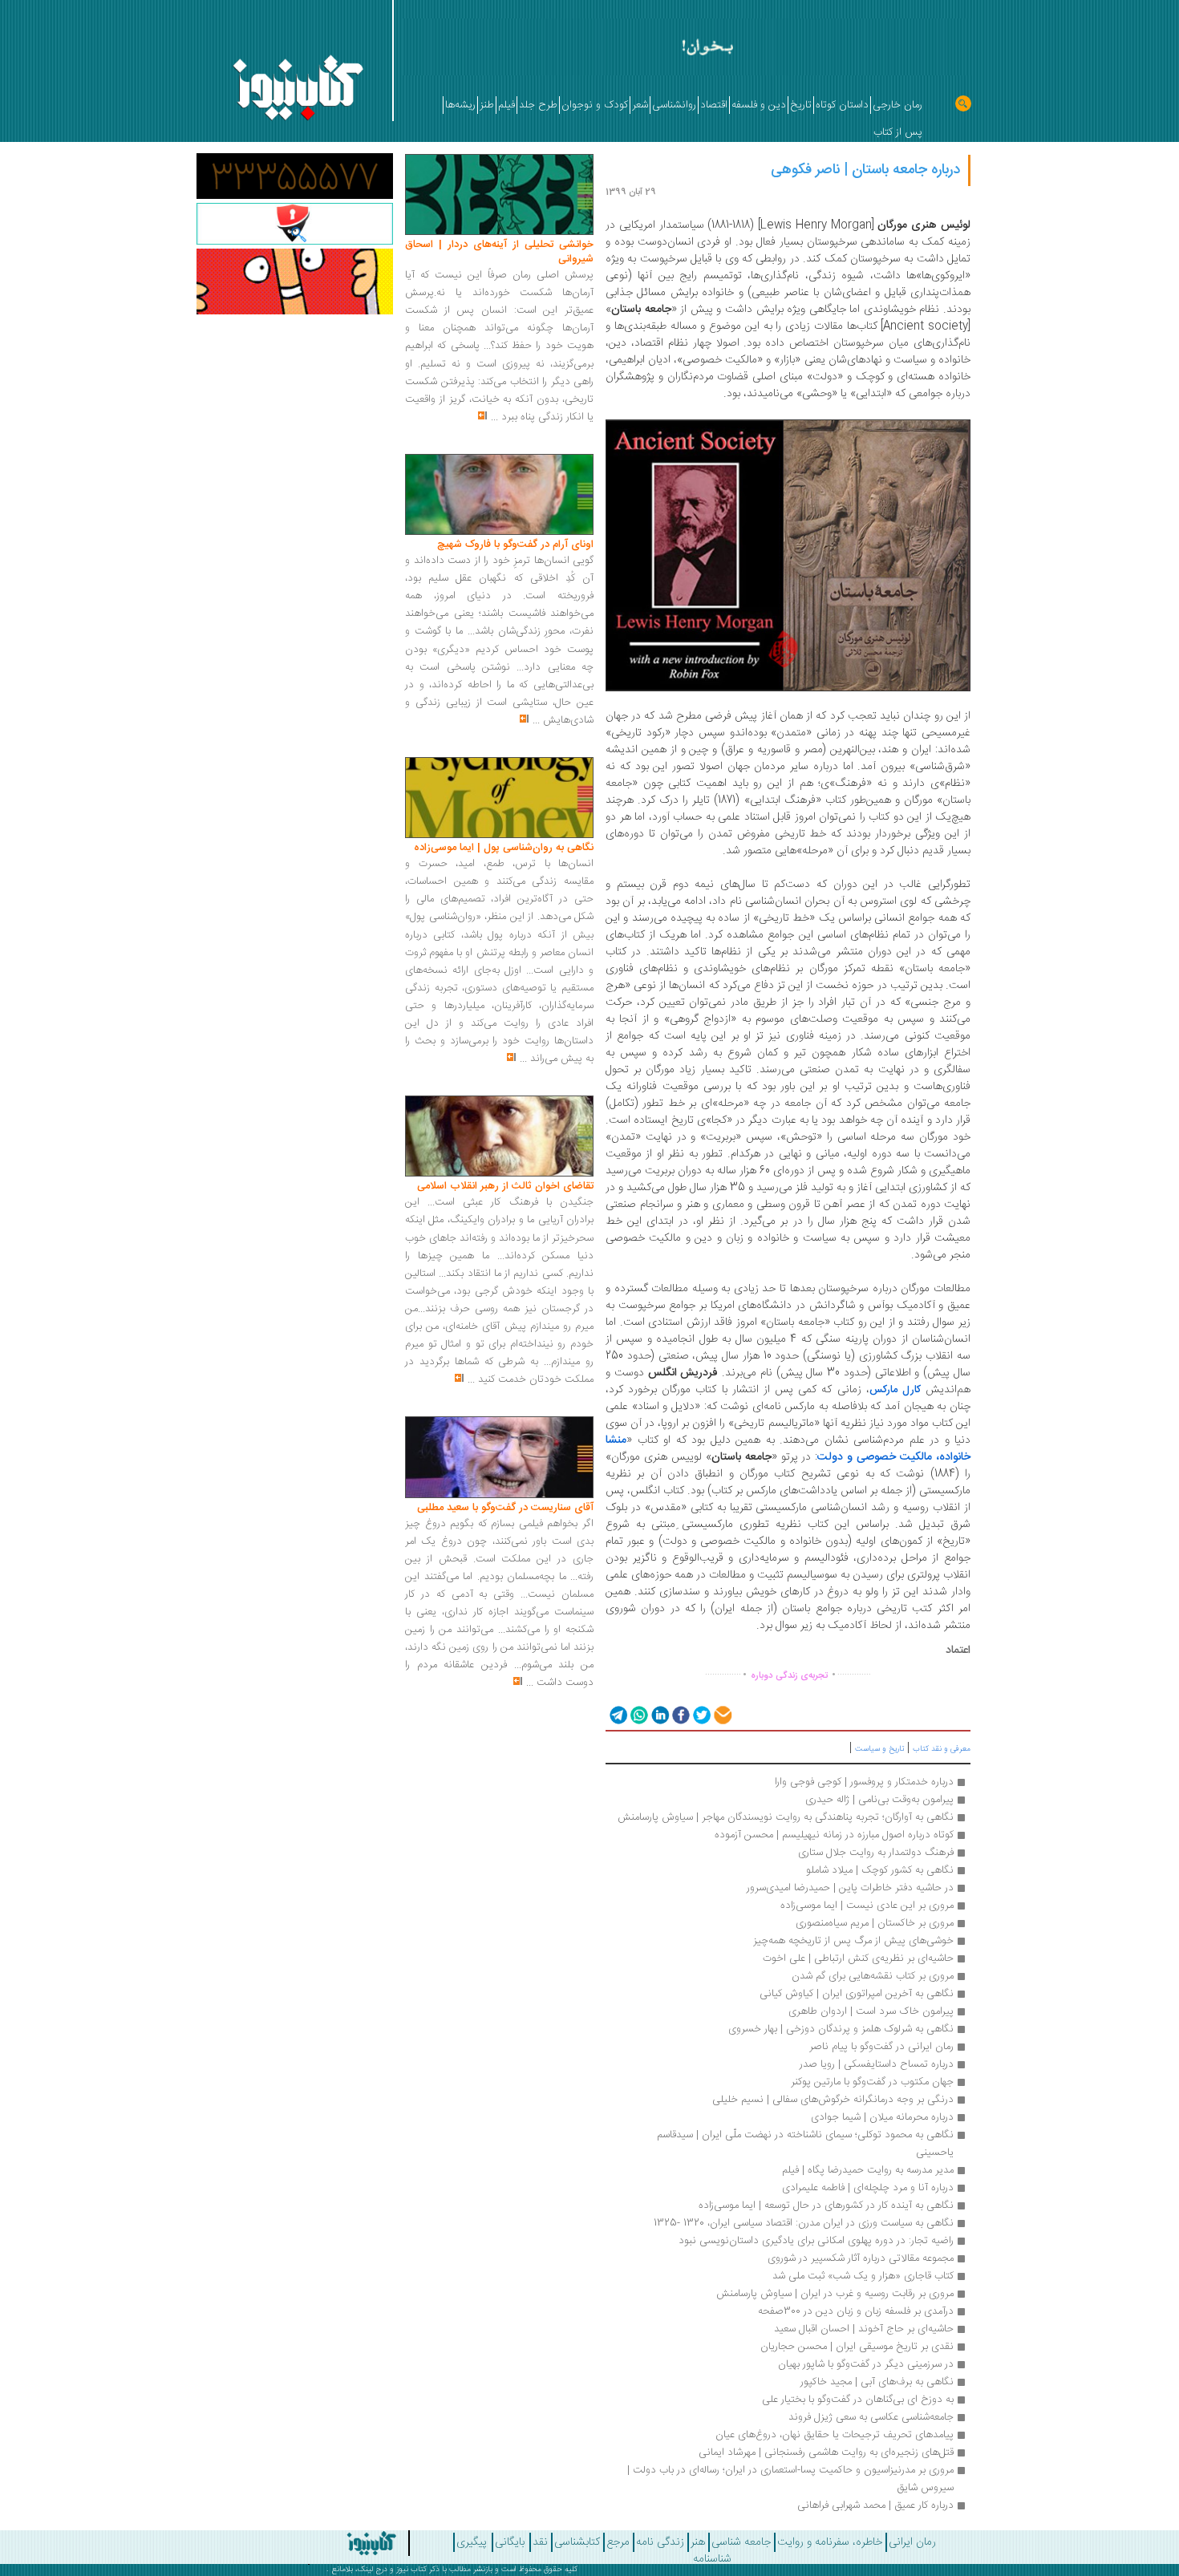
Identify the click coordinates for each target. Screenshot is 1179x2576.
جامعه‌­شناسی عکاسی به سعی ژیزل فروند (871, 2417)
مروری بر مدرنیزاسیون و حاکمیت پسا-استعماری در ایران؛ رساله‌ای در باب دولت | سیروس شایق (789, 2479)
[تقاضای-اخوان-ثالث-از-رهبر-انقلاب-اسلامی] (499, 1136)
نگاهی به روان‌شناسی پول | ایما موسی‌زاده (504, 848)
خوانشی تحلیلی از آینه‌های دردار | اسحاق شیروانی (499, 252)
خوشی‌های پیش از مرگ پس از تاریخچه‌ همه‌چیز (853, 1941)
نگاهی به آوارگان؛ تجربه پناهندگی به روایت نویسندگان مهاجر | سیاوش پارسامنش (786, 1817)
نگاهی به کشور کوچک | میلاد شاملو (880, 1870)
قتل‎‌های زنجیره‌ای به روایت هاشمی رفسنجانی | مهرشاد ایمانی (826, 2452)
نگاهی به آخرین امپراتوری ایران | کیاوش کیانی (857, 1994)
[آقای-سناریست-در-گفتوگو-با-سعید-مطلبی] (499, 1458)
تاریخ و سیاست (879, 1749)
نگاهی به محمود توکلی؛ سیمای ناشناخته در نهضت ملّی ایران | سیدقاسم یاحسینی (804, 2144)
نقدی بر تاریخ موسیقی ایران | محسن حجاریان (857, 2347)
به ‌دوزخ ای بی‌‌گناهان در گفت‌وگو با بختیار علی (858, 2400)
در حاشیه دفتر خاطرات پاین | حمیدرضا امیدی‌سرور (850, 1888)
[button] (617, 1714)
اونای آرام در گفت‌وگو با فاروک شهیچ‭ (515, 545)
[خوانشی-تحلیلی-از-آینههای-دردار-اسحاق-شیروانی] (499, 195)
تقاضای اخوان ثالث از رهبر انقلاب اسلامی (505, 1186)
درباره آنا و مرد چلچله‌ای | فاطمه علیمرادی (868, 2188)
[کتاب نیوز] (327, 2543)
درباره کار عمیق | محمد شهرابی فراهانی (875, 2505)
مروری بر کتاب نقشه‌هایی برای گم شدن (873, 1976)
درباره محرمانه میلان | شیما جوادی (882, 2117)
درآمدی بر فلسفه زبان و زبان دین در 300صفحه (856, 2311)
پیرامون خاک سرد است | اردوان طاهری (871, 2011)
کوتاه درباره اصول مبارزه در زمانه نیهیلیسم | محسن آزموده (834, 1835)
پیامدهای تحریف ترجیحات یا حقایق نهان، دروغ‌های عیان (835, 2435)
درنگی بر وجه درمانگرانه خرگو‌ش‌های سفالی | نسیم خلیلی (833, 2100)
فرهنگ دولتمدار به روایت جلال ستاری (876, 1853)
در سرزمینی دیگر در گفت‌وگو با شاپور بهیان (866, 2364)
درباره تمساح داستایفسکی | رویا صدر (877, 2064)
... (494, 417)
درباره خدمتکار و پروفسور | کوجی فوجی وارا (864, 1782)
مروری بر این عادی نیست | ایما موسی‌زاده (865, 1906)
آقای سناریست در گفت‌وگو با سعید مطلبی (505, 1508)
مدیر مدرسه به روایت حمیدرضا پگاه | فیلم (868, 2170)
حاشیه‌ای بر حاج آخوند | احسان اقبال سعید (864, 2329)
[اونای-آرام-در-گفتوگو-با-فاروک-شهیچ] (499, 495)
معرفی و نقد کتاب (942, 1749)
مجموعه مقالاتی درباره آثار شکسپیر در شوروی (861, 2258)
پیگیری (472, 2542)
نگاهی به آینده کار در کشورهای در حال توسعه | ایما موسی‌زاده (826, 2205)
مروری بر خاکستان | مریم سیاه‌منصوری (875, 1923)
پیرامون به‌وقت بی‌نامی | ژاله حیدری (879, 1800)
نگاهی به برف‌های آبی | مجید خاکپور (877, 2382)
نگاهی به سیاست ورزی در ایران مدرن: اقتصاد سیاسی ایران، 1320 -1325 (804, 2223)
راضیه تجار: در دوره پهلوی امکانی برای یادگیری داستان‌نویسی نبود (816, 2241)
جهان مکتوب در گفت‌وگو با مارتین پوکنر (872, 2082)
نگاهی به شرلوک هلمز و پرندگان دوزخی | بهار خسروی (841, 2029)
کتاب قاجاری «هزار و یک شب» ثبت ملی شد (863, 2276)
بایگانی (510, 2542)
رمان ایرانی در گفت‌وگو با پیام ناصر (881, 2047)
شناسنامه (712, 2559)
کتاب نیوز (411, 2570)
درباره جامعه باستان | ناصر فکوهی (865, 170)
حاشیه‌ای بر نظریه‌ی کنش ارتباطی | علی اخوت (858, 1958)
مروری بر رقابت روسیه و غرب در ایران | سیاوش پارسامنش (835, 2294)
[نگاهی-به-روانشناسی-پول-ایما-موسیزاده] (499, 798)
